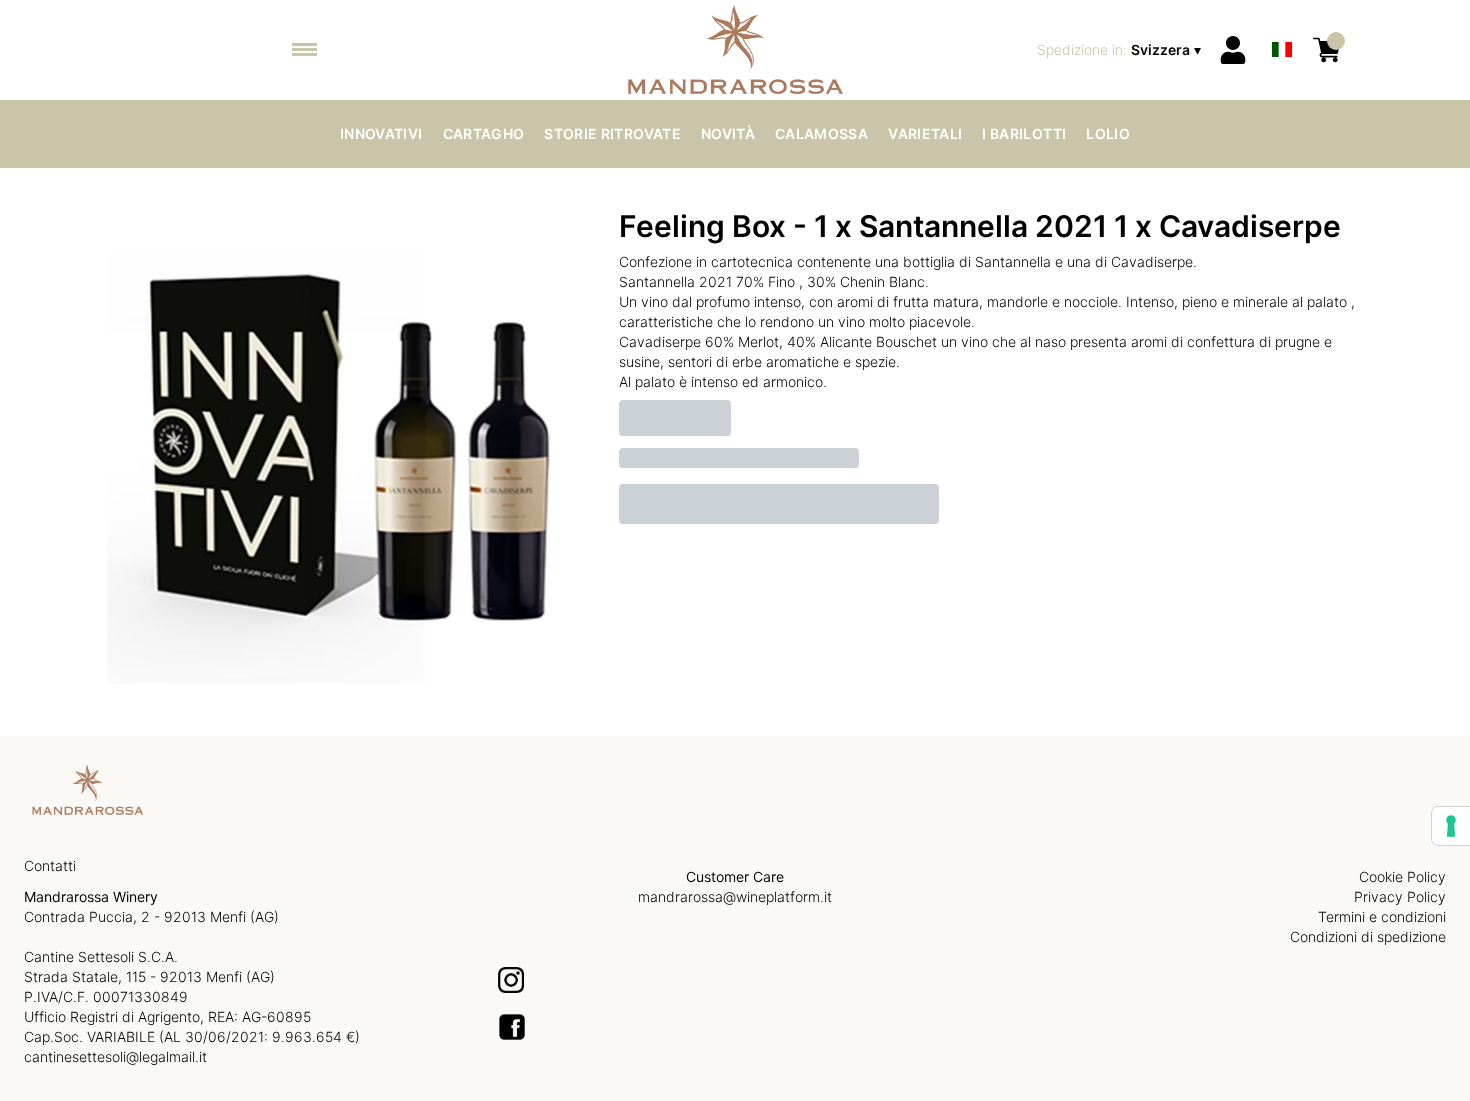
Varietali (925, 133)
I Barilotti (1024, 133)
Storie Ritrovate (612, 133)
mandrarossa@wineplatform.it (735, 896)
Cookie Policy (1402, 876)
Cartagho (484, 133)
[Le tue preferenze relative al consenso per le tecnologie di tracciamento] (1451, 826)
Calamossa (821, 133)
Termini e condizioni (1382, 916)
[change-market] (1121, 50)
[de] (1282, 23)
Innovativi (381, 133)
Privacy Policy (1400, 896)
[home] (735, 50)
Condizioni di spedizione (1368, 936)
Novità (728, 133)
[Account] (1233, 50)
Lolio (1108, 133)
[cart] (1327, 50)
